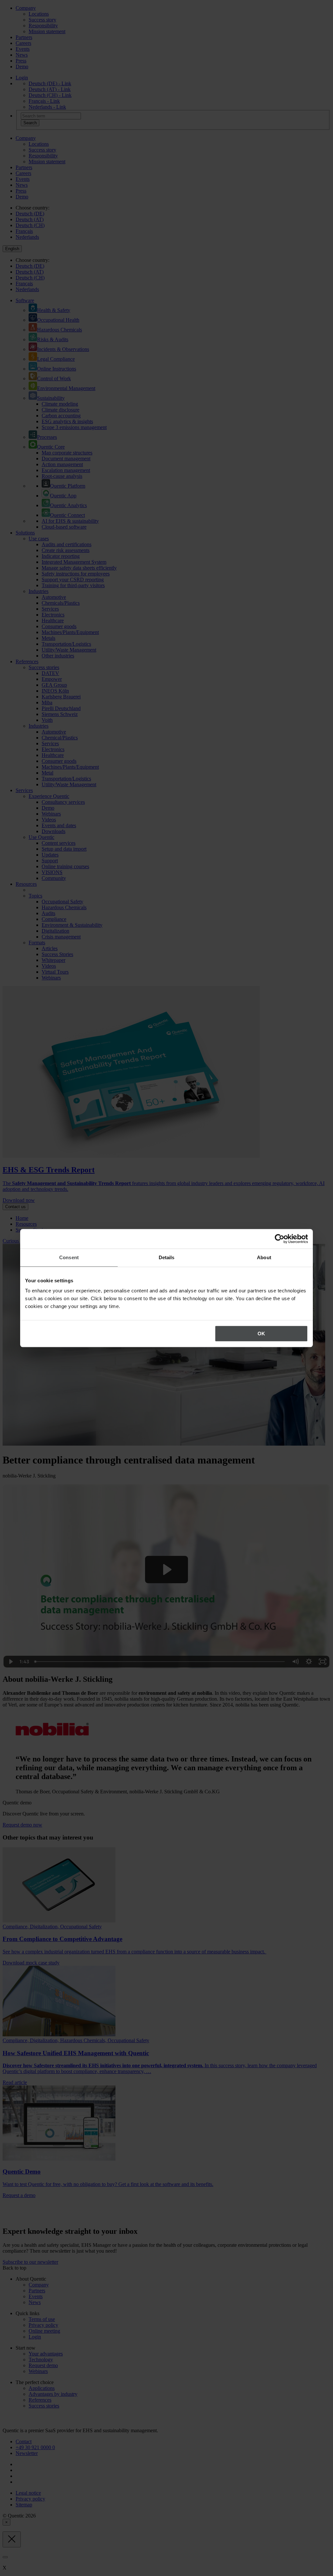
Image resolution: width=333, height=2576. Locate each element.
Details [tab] (167, 1257)
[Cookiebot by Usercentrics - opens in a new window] (280, 1239)
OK (261, 1334)
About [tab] (264, 1257)
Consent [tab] (69, 1257)
